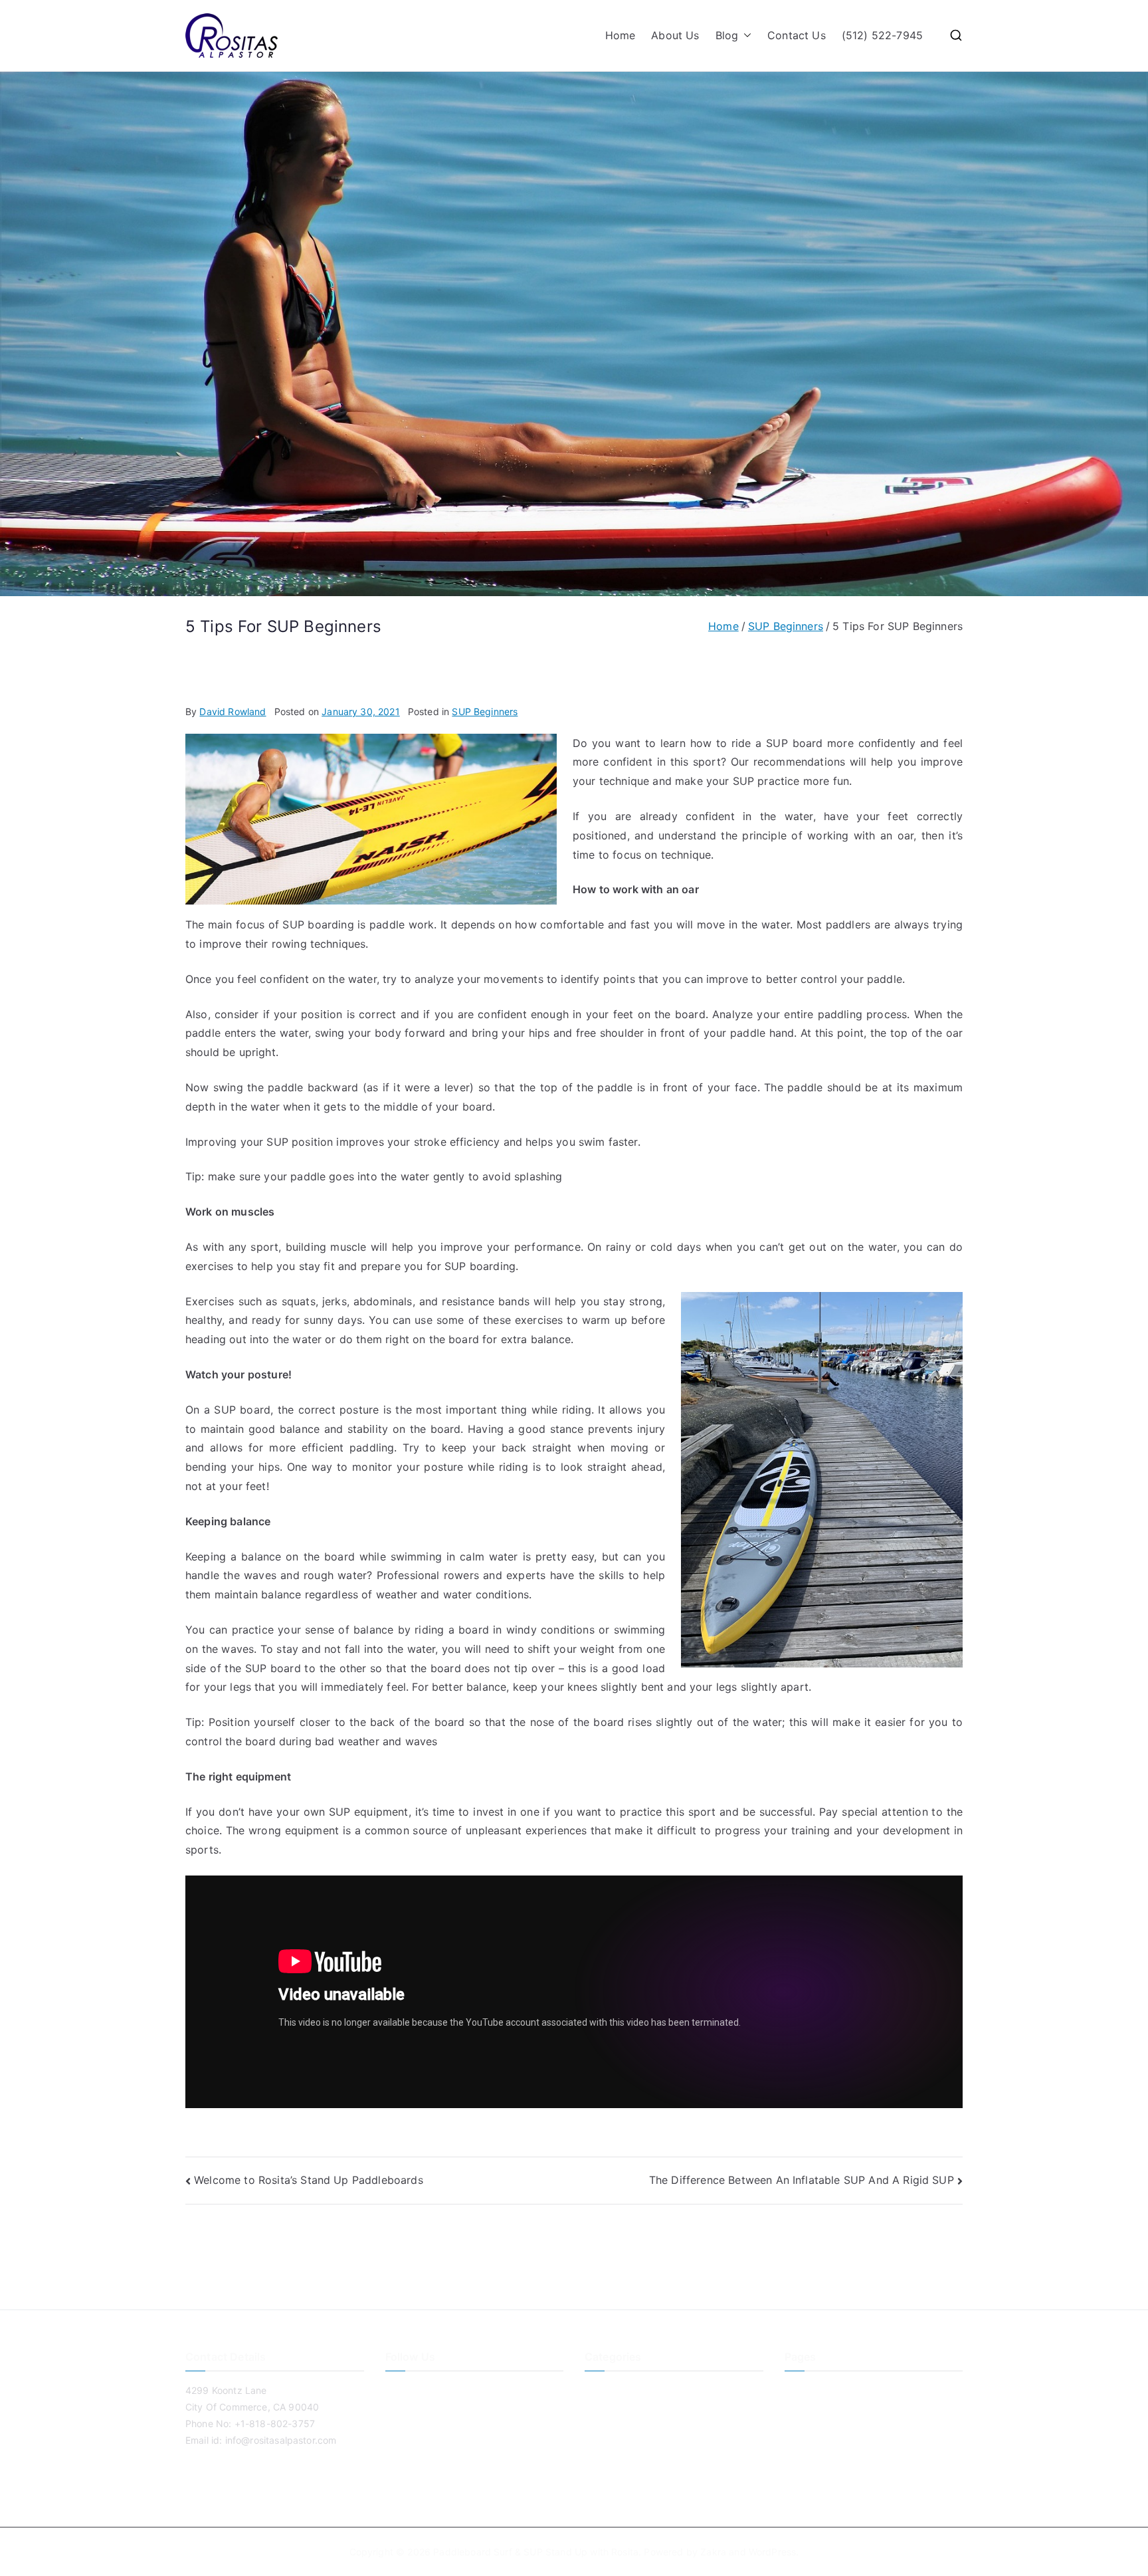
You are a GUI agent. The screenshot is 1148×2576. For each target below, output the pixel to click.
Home (621, 35)
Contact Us (797, 35)
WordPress (772, 2552)
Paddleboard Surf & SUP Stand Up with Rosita (536, 2552)
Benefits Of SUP (620, 2390)
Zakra (713, 2552)
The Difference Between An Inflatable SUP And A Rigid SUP (802, 2180)
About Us (675, 35)
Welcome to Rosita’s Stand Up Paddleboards (309, 2180)
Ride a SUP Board (624, 2434)
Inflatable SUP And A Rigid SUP (654, 2412)
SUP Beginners (485, 711)
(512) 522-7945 (882, 35)
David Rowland (233, 711)
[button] (745, 36)
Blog (727, 35)
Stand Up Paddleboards (638, 2456)
